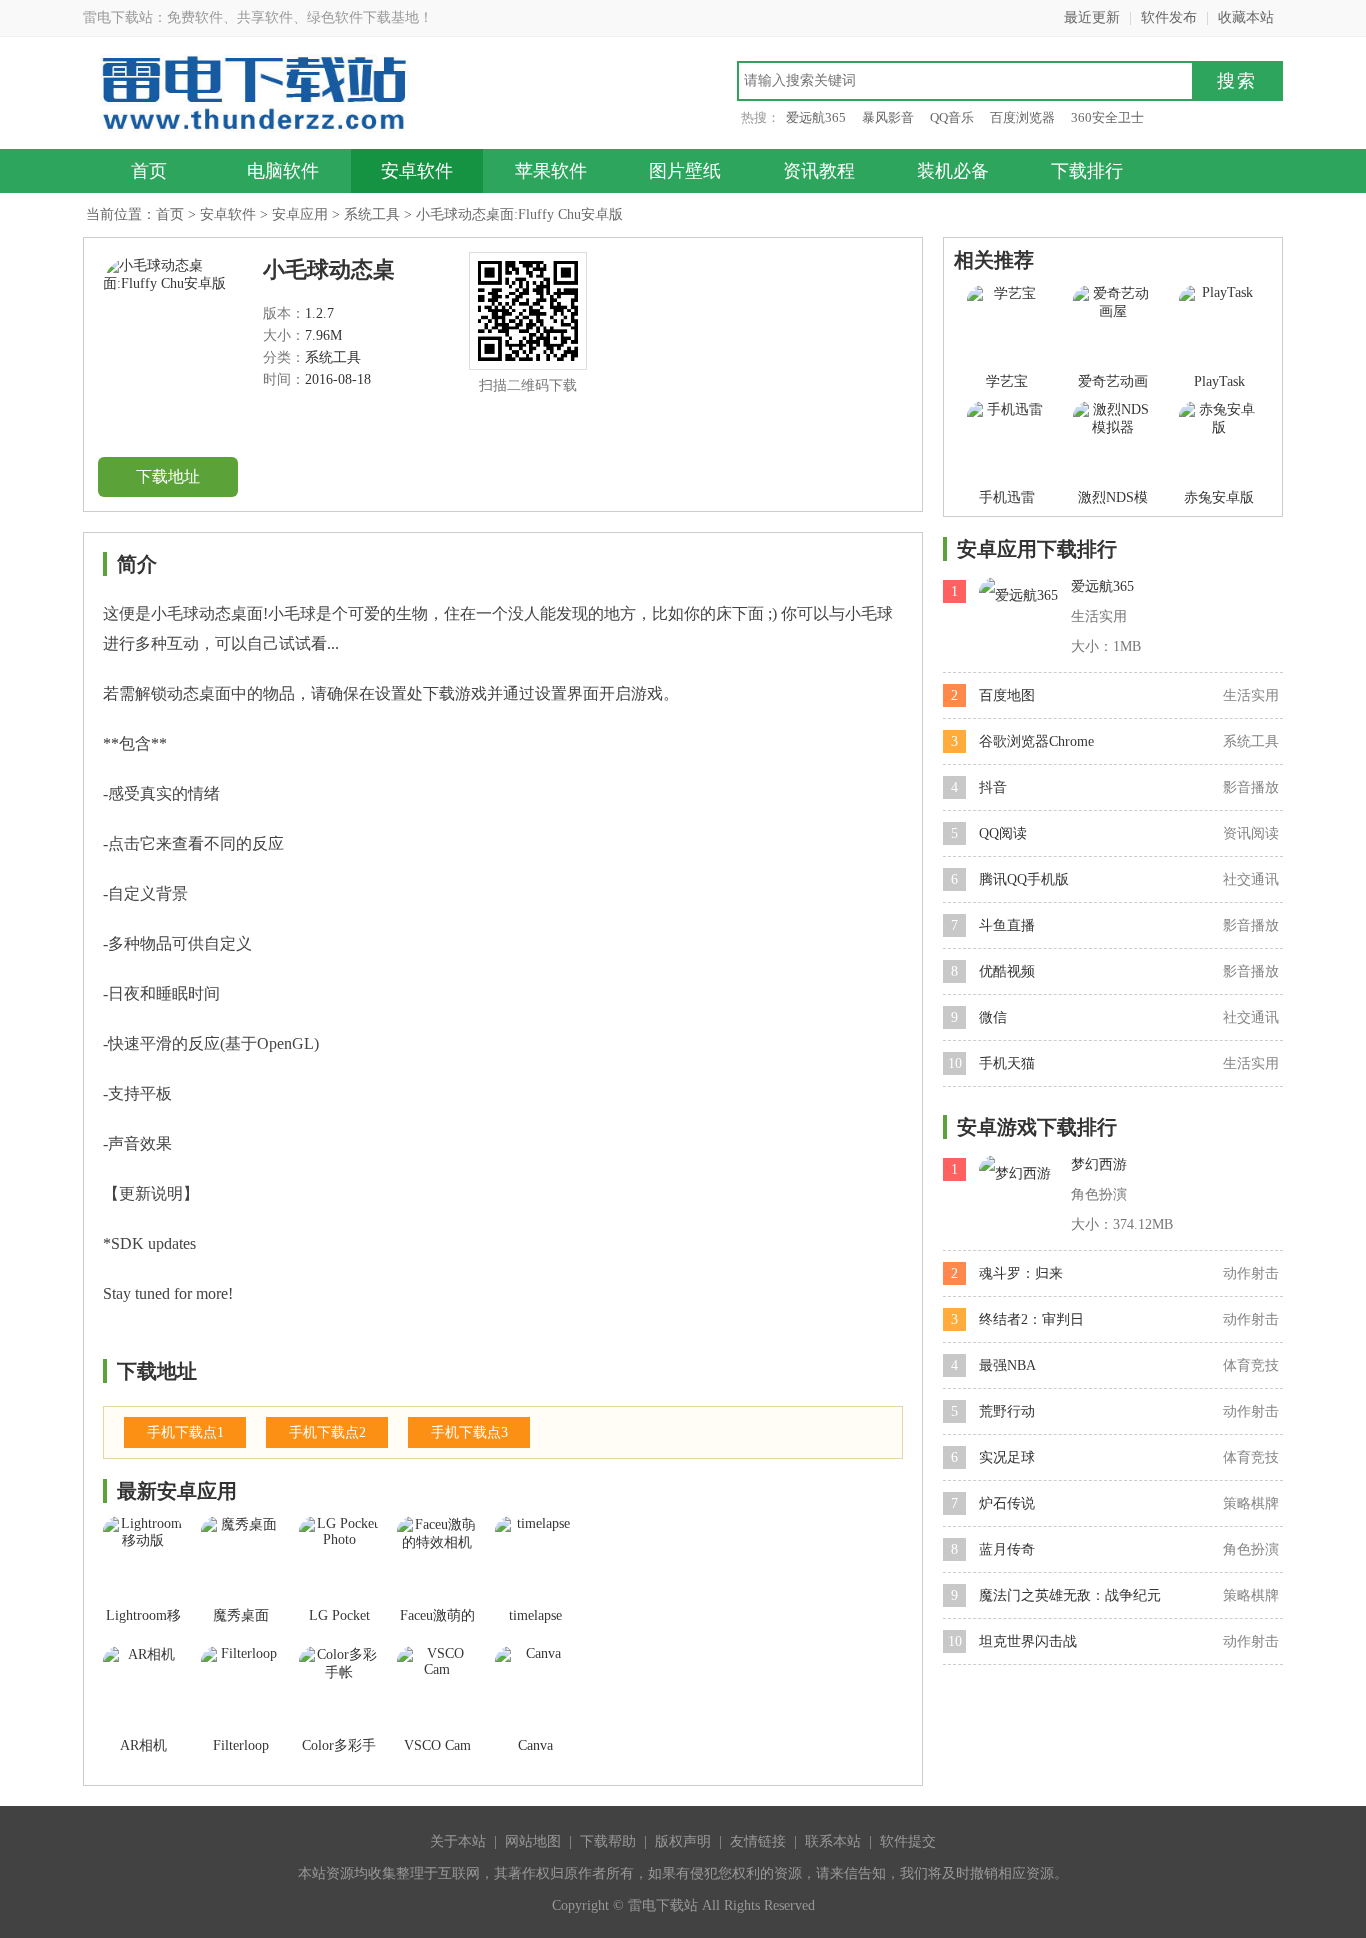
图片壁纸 (685, 171)
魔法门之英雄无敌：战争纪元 (1070, 1595)
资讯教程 (819, 171)
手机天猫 (1007, 1063)
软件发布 (1169, 17)
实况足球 (1007, 1457)
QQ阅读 (1003, 833)
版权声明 (683, 1841)
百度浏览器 (1022, 117)
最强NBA (1007, 1365)
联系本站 (833, 1841)
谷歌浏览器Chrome (1036, 741)
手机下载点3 (469, 1432)
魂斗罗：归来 (1021, 1273)
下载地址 (168, 476)
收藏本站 (1246, 17)
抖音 (993, 787)
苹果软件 (551, 171)
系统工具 (372, 214)
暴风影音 (888, 117)
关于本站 (458, 1841)
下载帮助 (608, 1841)
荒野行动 (1007, 1411)
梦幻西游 (1099, 1164)
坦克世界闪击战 (1028, 1641)
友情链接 (758, 1841)
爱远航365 (816, 117)
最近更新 (1092, 17)
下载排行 (1087, 171)
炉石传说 (1007, 1503)
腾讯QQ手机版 (1024, 879)
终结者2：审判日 (1031, 1319)
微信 (993, 1017)
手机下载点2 (327, 1432)
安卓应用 (300, 214)
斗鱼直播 (1007, 925)
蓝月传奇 (1007, 1549)
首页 (149, 171)
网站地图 (533, 1841)
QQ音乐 (952, 117)
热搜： (760, 117)
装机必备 (953, 171)
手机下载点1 (185, 1432)
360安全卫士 (1107, 117)
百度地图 (1007, 695)
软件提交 (908, 1841)
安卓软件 (417, 171)
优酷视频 (1007, 971)
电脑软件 (283, 171)
